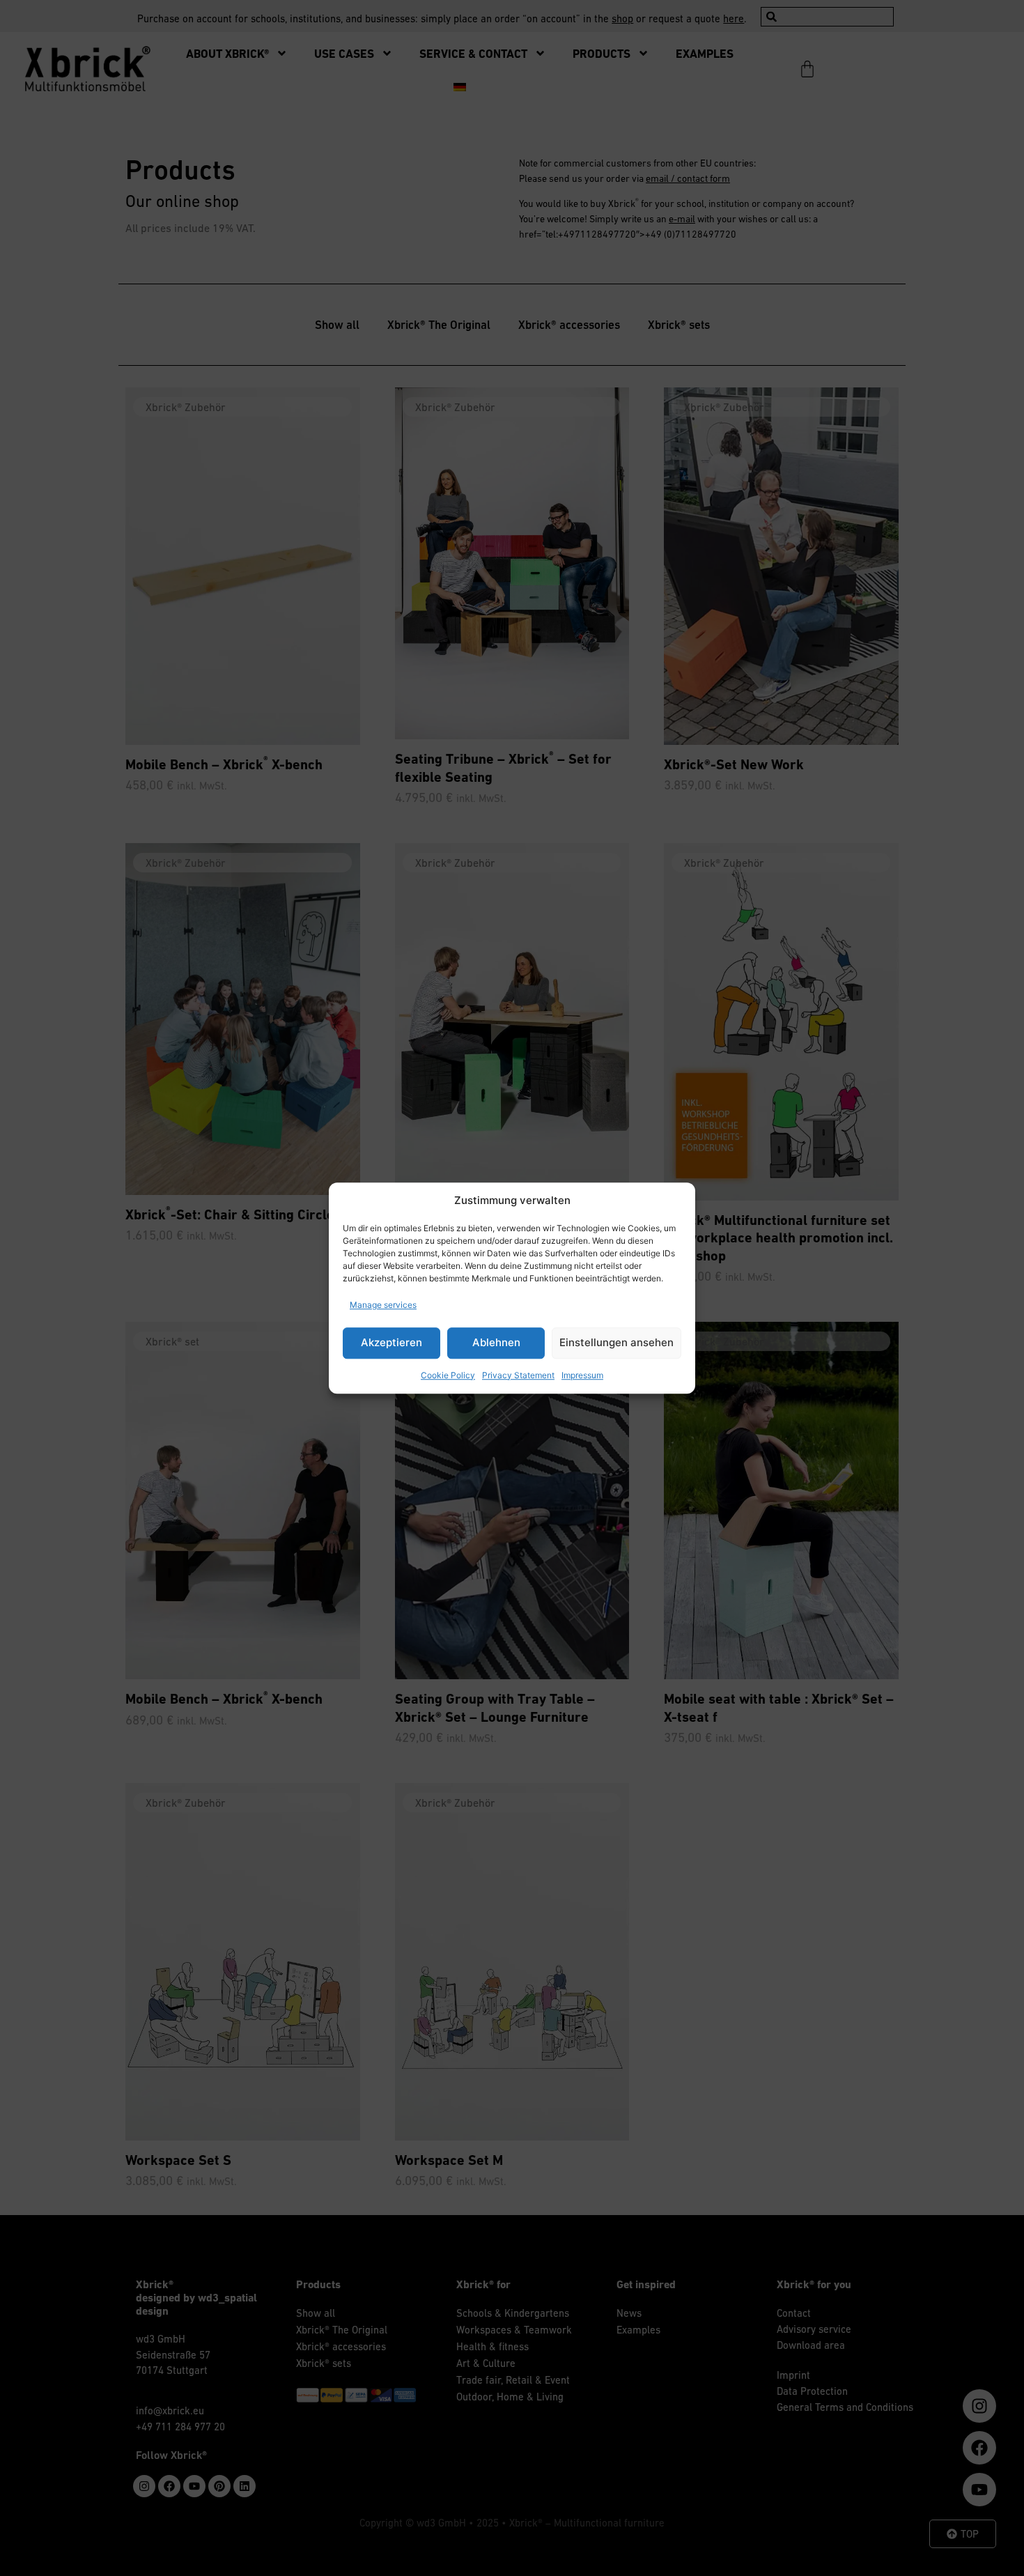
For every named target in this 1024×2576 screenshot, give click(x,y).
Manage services (383, 1305)
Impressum (582, 1375)
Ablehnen (496, 1342)
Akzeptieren (391, 1342)
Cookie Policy (448, 1375)
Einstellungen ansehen (616, 1342)
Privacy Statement (518, 1375)
